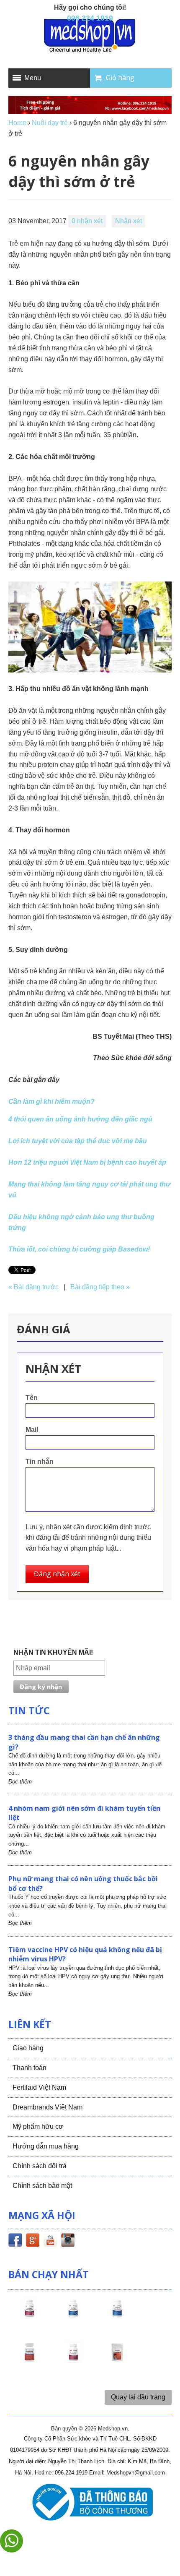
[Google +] (33, 2242)
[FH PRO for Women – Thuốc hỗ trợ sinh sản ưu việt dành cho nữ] (29, 2316)
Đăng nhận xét (57, 1574)
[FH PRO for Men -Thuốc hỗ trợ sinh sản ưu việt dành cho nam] (73, 2316)
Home (17, 123)
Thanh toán (30, 2068)
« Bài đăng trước (33, 1287)
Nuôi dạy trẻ (50, 123)
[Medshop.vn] (90, 36)
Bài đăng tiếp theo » (100, 1287)
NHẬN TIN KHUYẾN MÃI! (53, 1652)
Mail (32, 1430)
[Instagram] (68, 2242)
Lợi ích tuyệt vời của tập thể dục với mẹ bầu (78, 1141)
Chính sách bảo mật (42, 2186)
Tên (32, 1398)
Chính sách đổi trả (40, 2166)
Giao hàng (28, 2048)
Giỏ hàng (120, 78)
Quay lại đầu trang (138, 2397)
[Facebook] (15, 2242)
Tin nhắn (40, 1461)
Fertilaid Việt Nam (39, 2087)
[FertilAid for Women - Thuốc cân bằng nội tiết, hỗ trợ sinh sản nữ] (29, 2360)
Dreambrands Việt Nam (48, 2107)
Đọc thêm (20, 1782)
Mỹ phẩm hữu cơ (38, 2126)
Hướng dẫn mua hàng (46, 2146)
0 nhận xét (87, 221)
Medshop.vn (113, 2429)
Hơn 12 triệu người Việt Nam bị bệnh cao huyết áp (87, 1162)
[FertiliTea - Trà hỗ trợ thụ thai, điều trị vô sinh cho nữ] (117, 2360)
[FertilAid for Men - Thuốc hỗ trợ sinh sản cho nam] (117, 2316)
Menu (33, 78)
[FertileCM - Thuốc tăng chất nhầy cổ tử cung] (73, 2360)
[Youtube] (50, 2242)
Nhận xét (129, 221)
